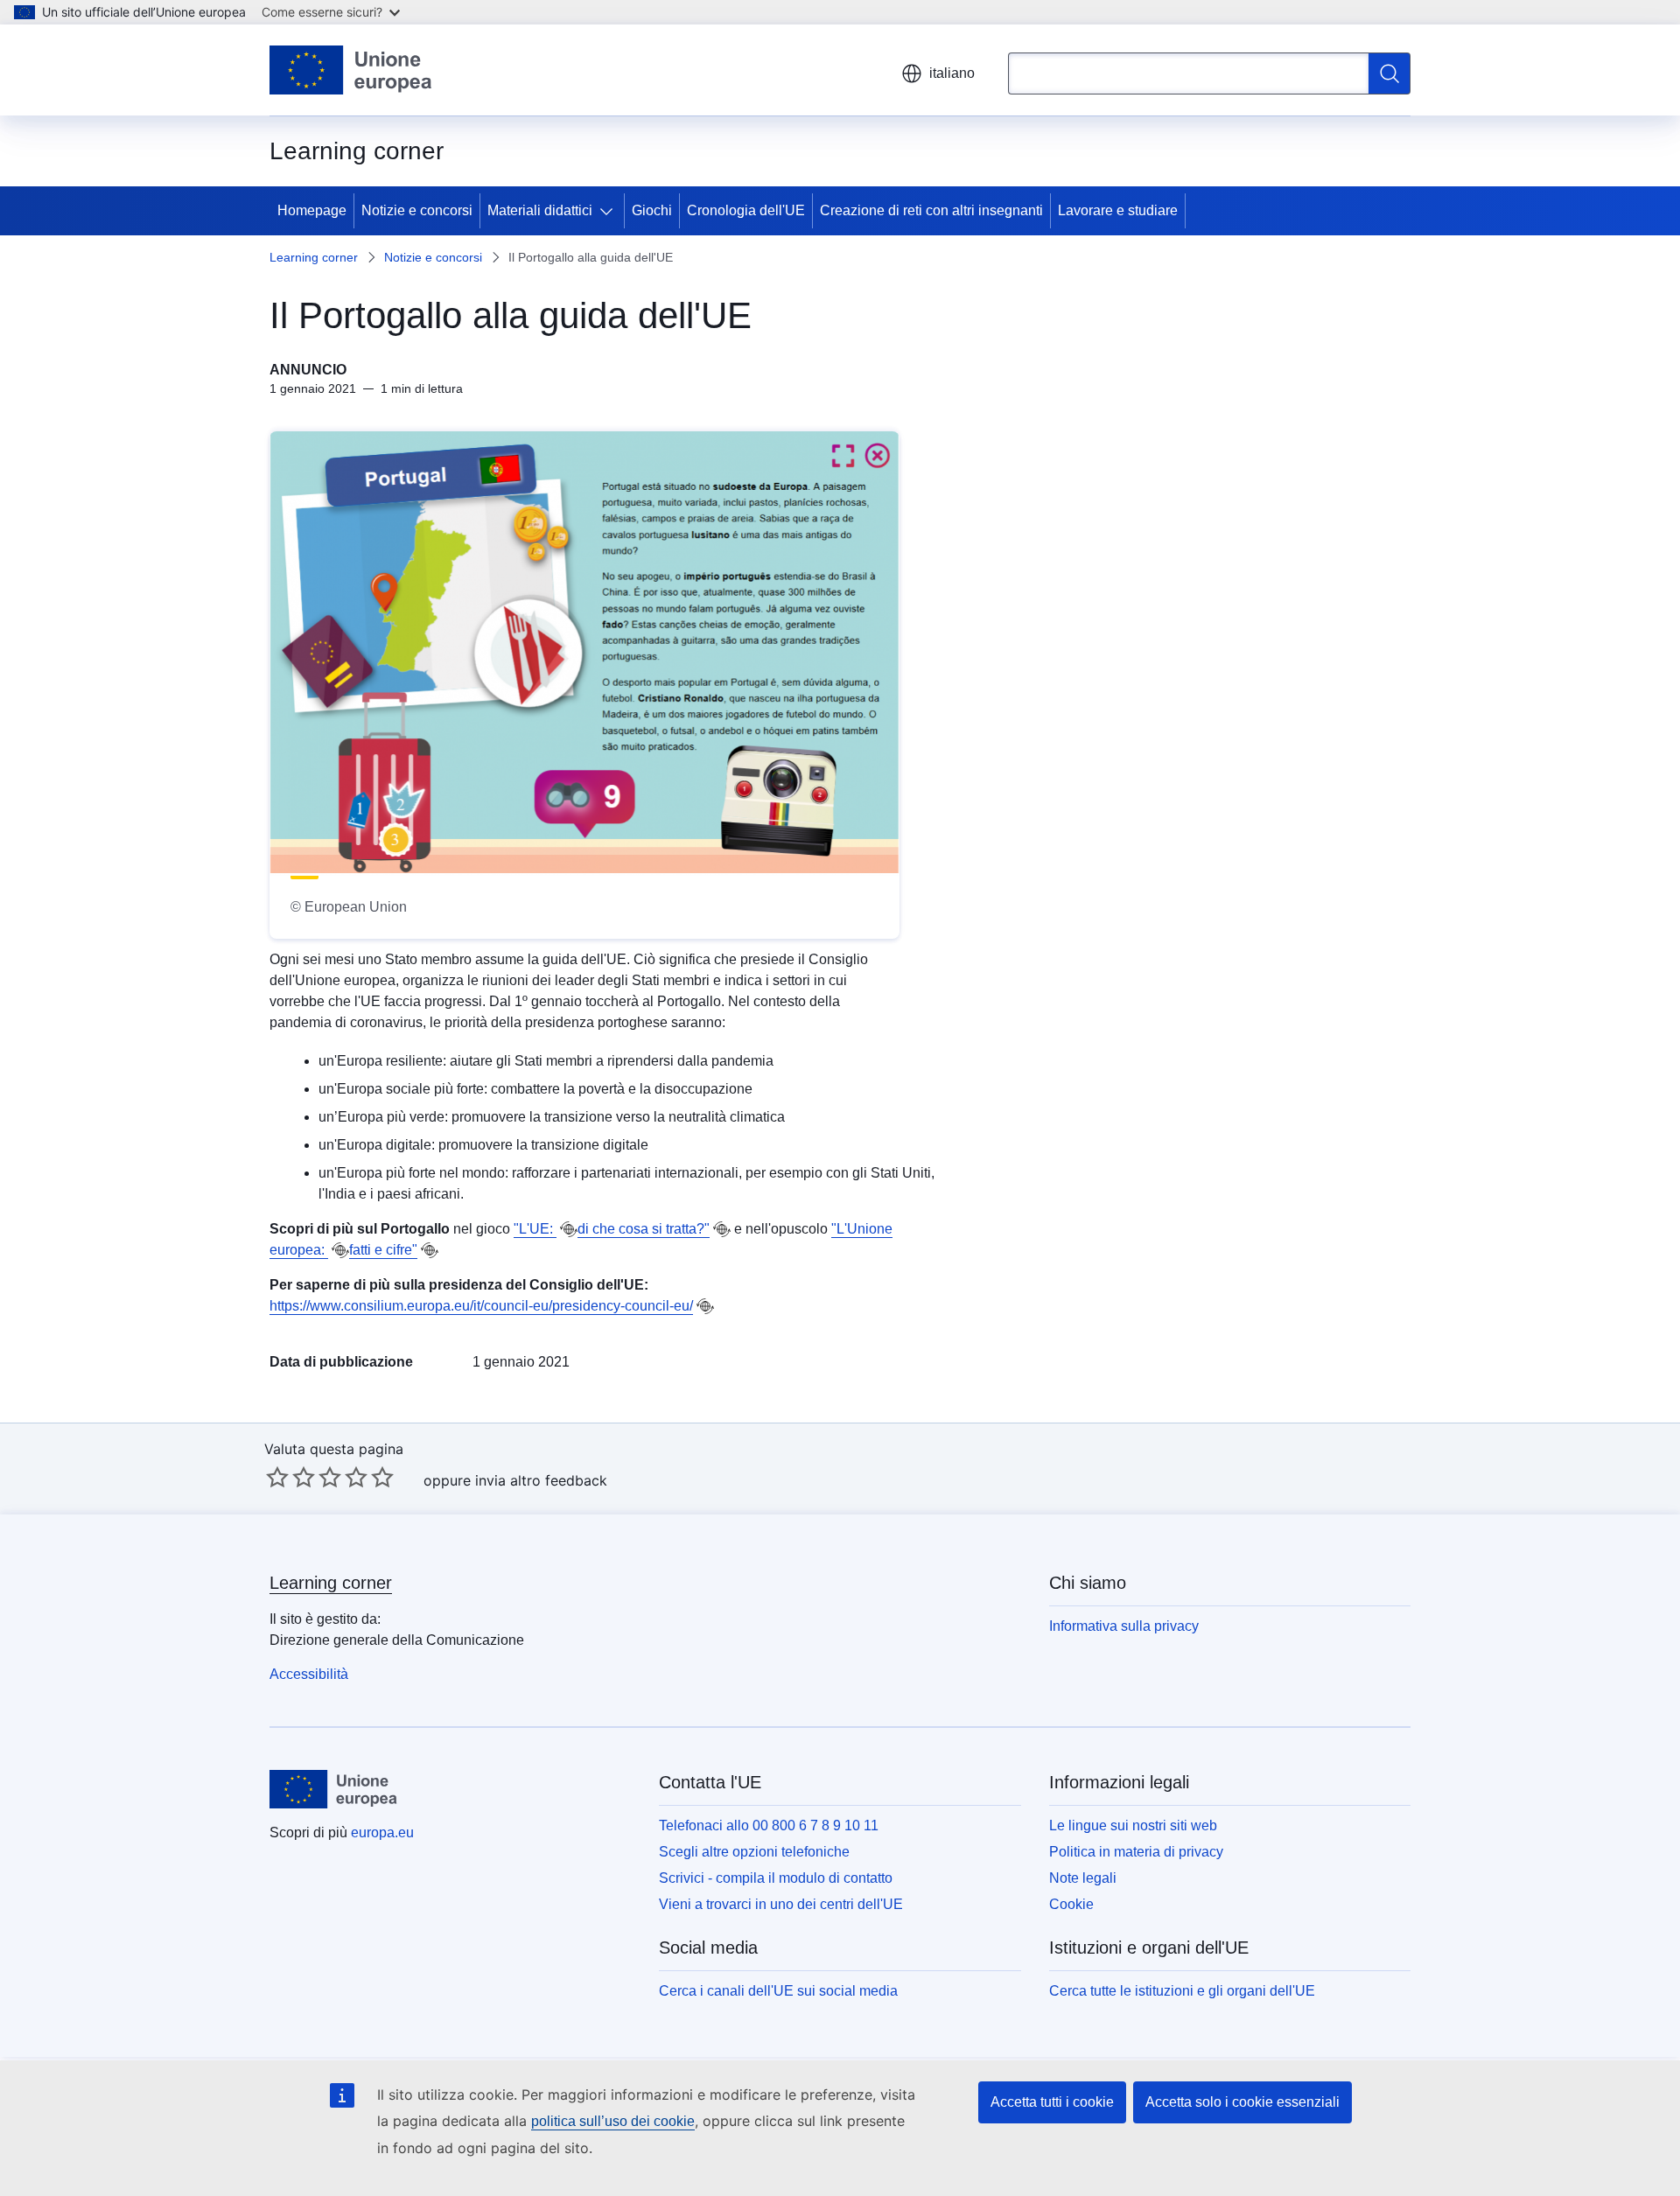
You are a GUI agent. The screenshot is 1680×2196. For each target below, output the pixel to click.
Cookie (1071, 1904)
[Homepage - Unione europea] (351, 70)
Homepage (312, 210)
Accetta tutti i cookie (1052, 2102)
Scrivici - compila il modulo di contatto (776, 1878)
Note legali (1083, 1878)
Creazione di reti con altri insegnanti (931, 210)
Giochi (652, 210)
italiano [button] (952, 73)
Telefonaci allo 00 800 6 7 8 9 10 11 (769, 1825)
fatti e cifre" (383, 1250)
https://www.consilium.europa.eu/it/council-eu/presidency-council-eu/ (481, 1306)
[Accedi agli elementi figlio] (610, 211)
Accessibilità (309, 1674)
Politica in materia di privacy (1136, 1852)
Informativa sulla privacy (1124, 1626)
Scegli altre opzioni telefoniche (754, 1852)
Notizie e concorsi (417, 210)
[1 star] (277, 1477)
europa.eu (382, 1832)
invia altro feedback (541, 1480)
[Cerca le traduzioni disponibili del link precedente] (569, 1229)
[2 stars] (290, 1477)
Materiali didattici (540, 210)
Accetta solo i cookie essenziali (1242, 2102)
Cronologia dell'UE (746, 210)
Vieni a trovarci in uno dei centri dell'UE (781, 1904)
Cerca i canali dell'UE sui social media (778, 1991)
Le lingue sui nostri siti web (1133, 1825)
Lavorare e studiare (1118, 210)
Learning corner (314, 257)
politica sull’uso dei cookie (613, 2121)
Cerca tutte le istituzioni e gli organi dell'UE (1182, 1991)
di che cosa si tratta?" (644, 1229)
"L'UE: (535, 1229)
